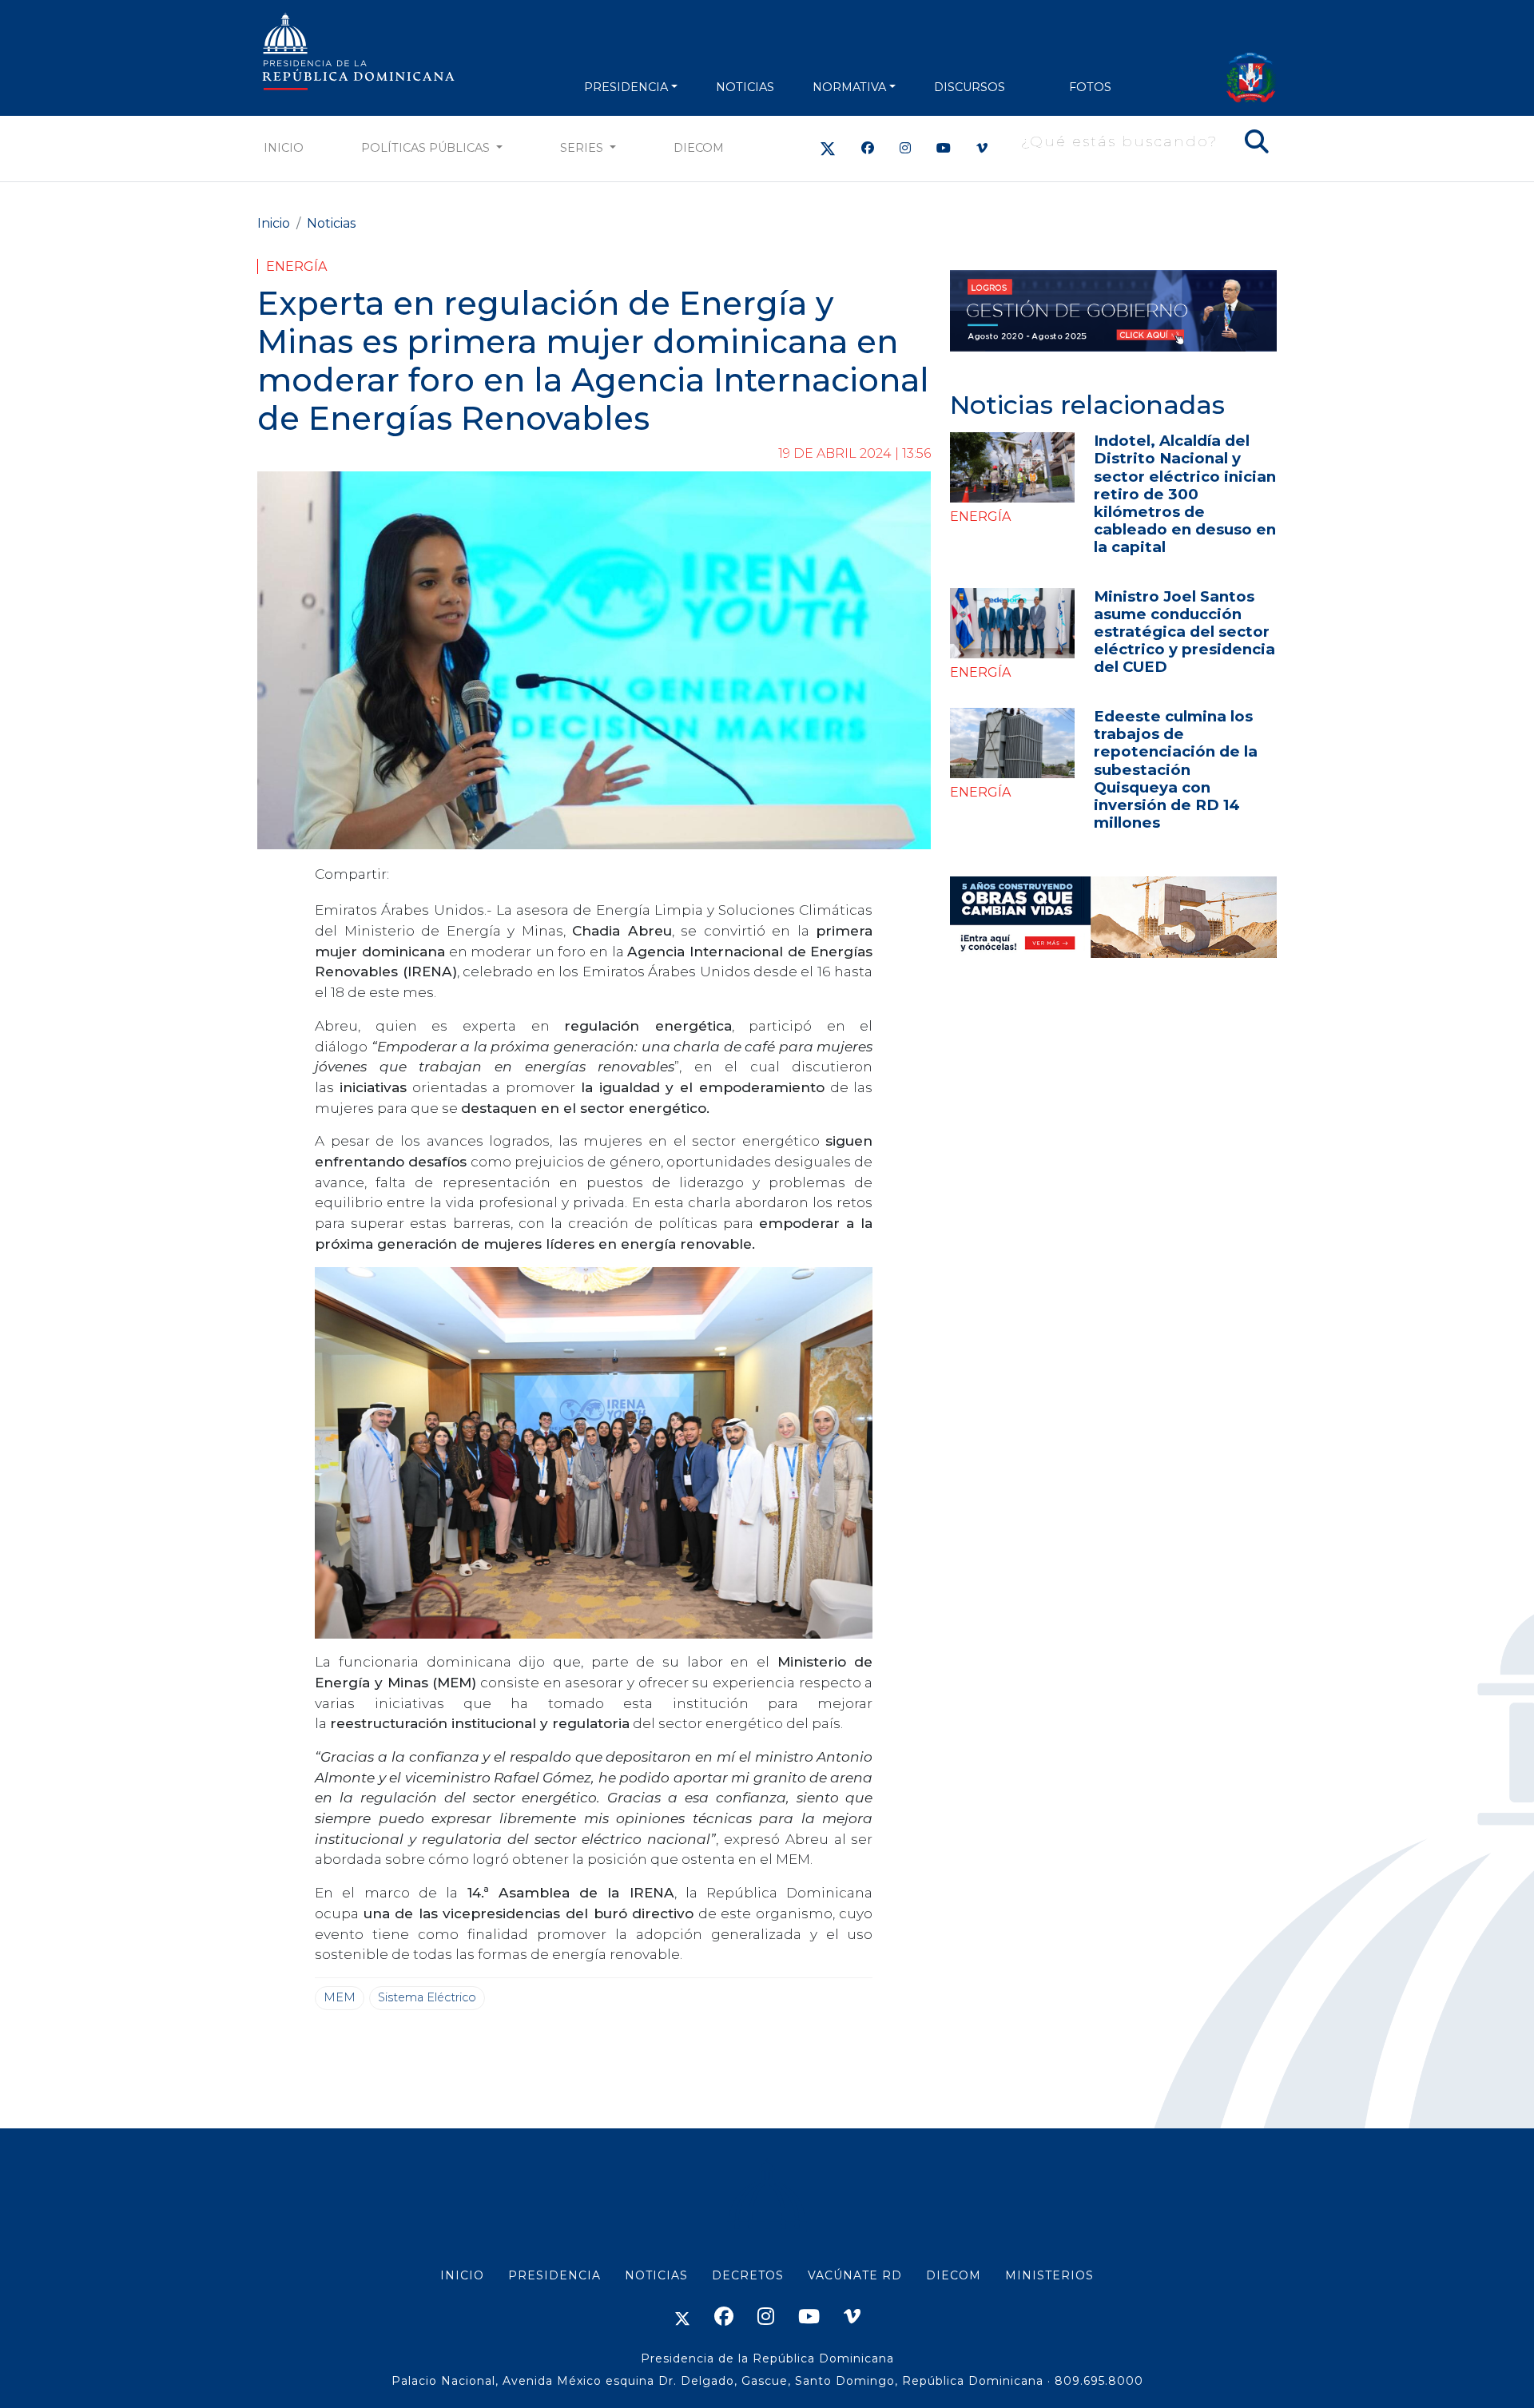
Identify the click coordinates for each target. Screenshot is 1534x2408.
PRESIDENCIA (626, 87)
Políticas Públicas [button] (427, 148)
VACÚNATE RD (855, 2275)
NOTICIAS (745, 87)
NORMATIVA (849, 87)
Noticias (331, 223)
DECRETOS (748, 2275)
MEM (340, 1997)
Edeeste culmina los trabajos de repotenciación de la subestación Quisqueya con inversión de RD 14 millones (1176, 769)
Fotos (1090, 87)
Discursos (970, 87)
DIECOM (699, 148)
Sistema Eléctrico (427, 1997)
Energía (296, 266)
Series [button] (583, 148)
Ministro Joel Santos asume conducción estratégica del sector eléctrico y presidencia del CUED (1184, 632)
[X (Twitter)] (828, 148)
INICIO (462, 2275)
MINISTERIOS (1049, 2275)
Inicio (284, 148)
